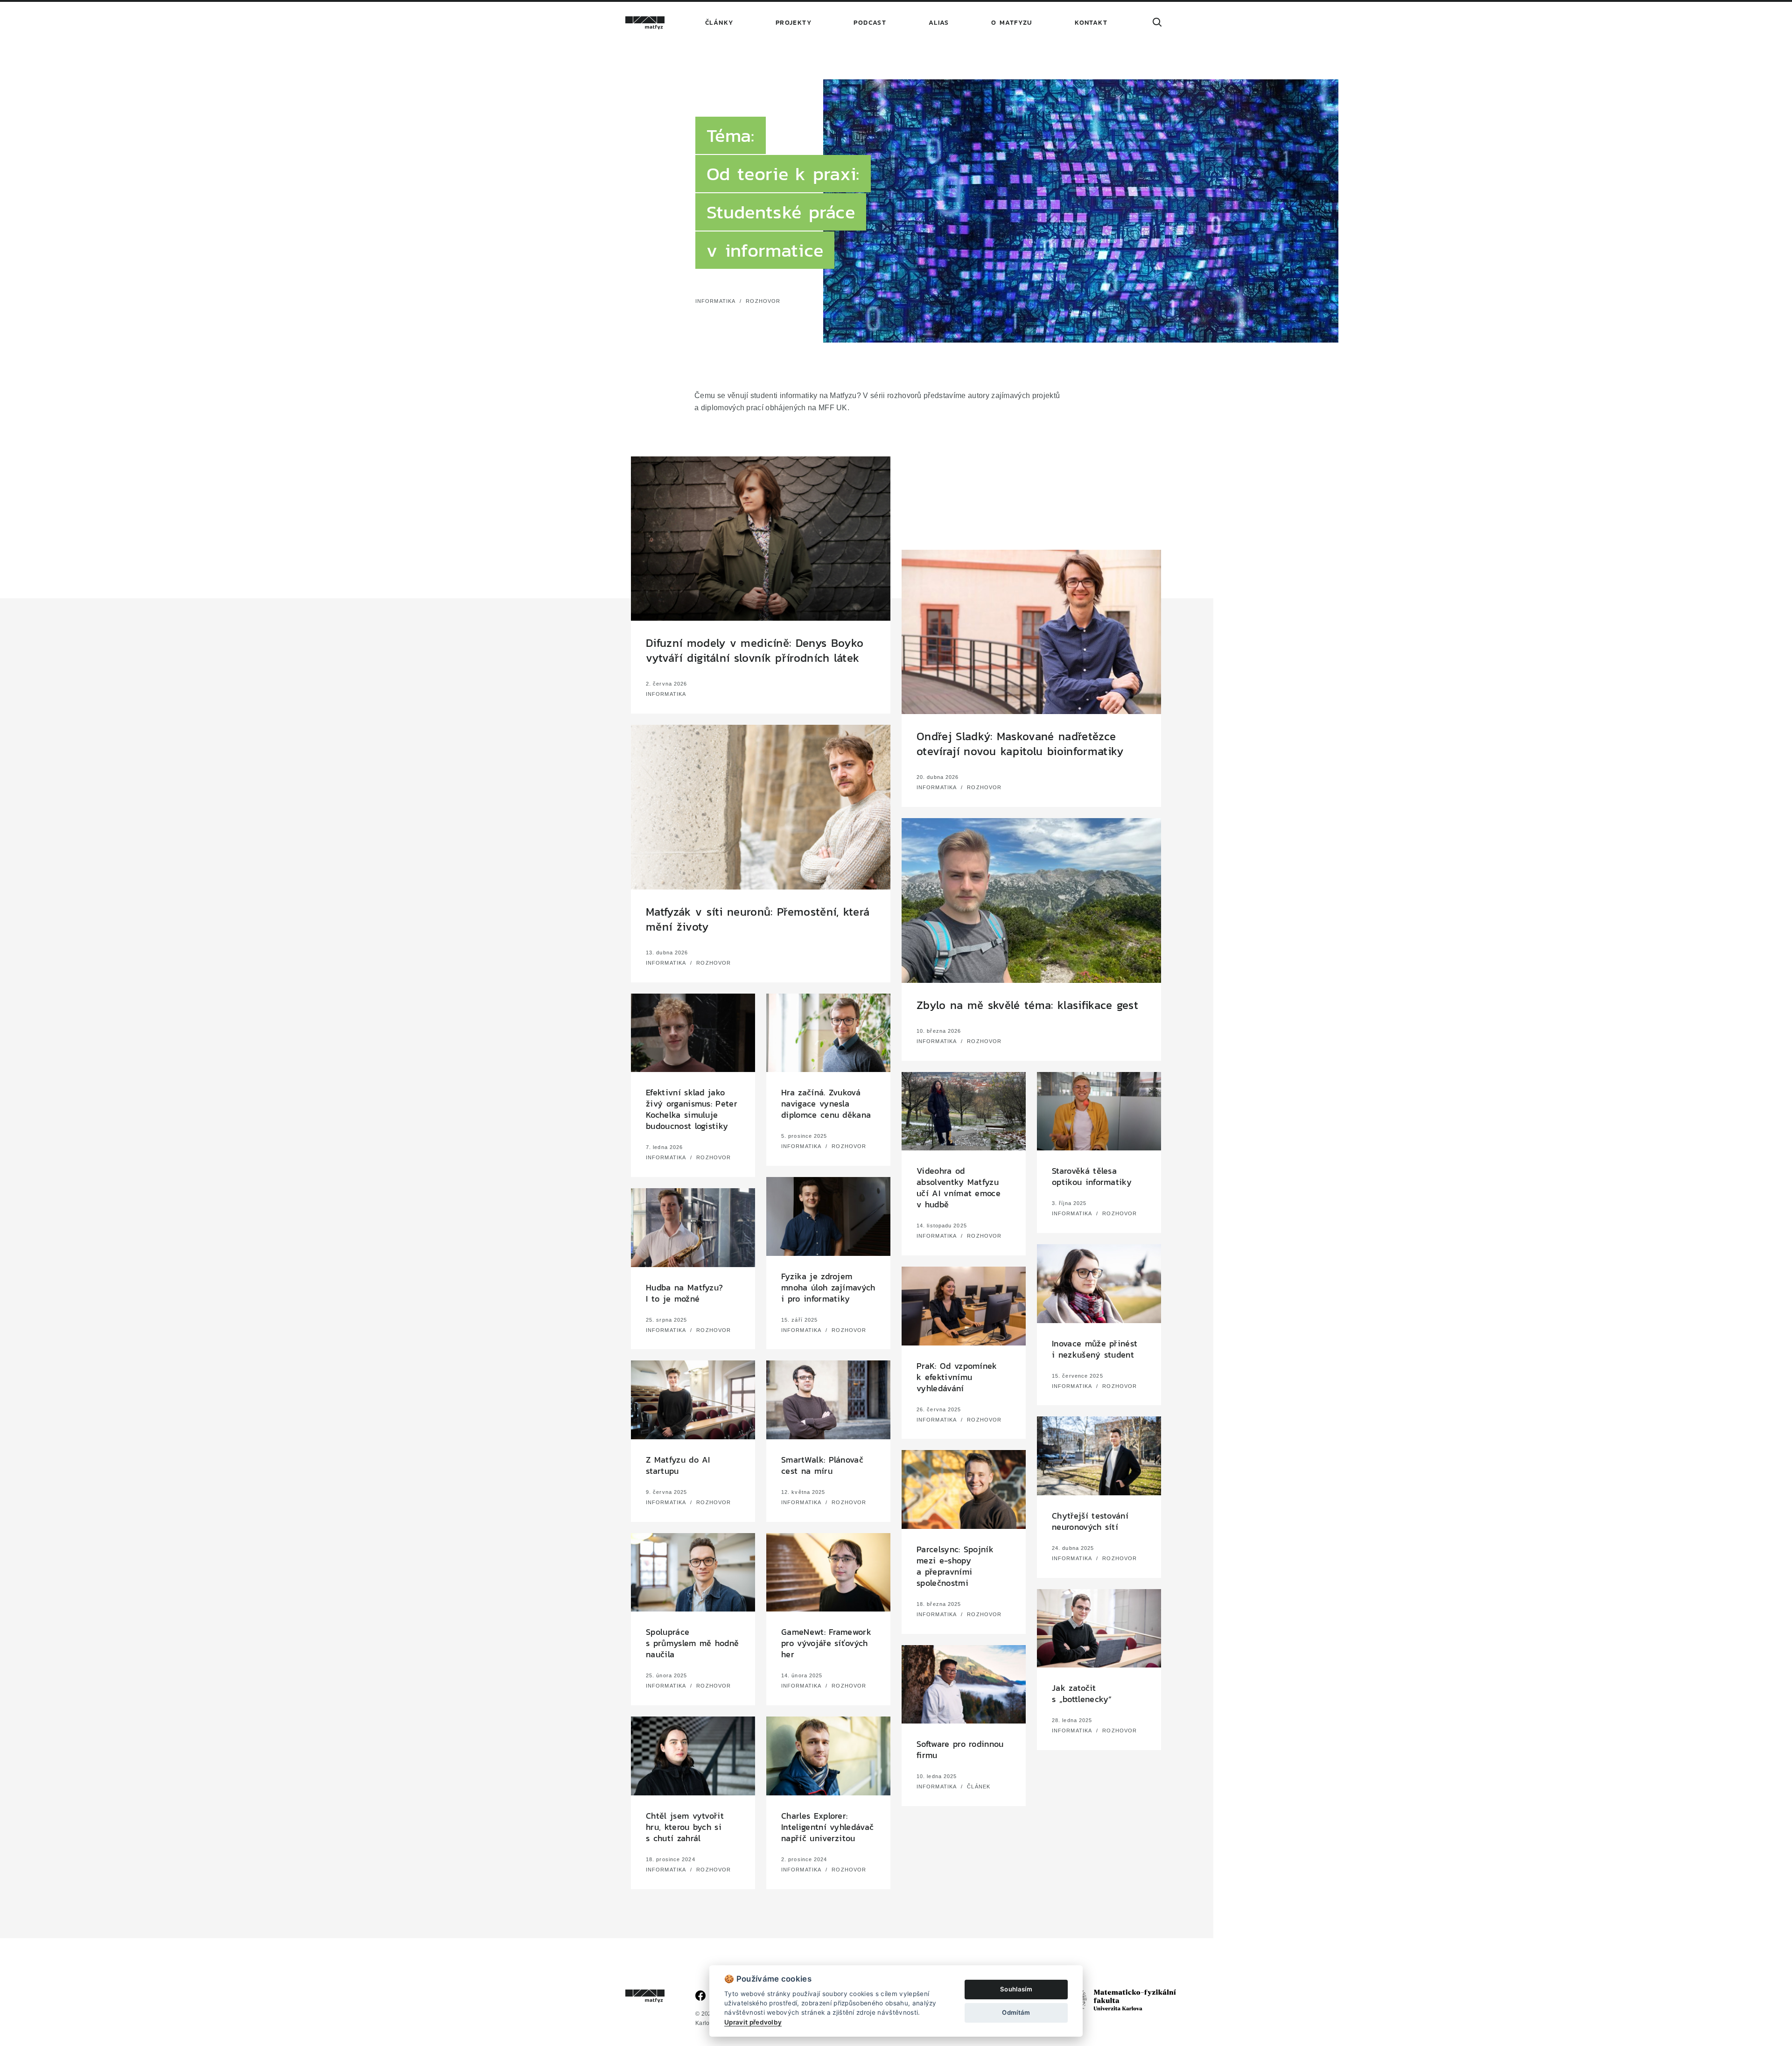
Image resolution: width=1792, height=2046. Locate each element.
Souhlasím (1016, 1989)
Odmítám (1016, 2012)
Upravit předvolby (753, 2022)
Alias (939, 23)
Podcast (870, 23)
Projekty (794, 23)
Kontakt (1091, 23)
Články (719, 23)
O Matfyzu (1012, 23)
